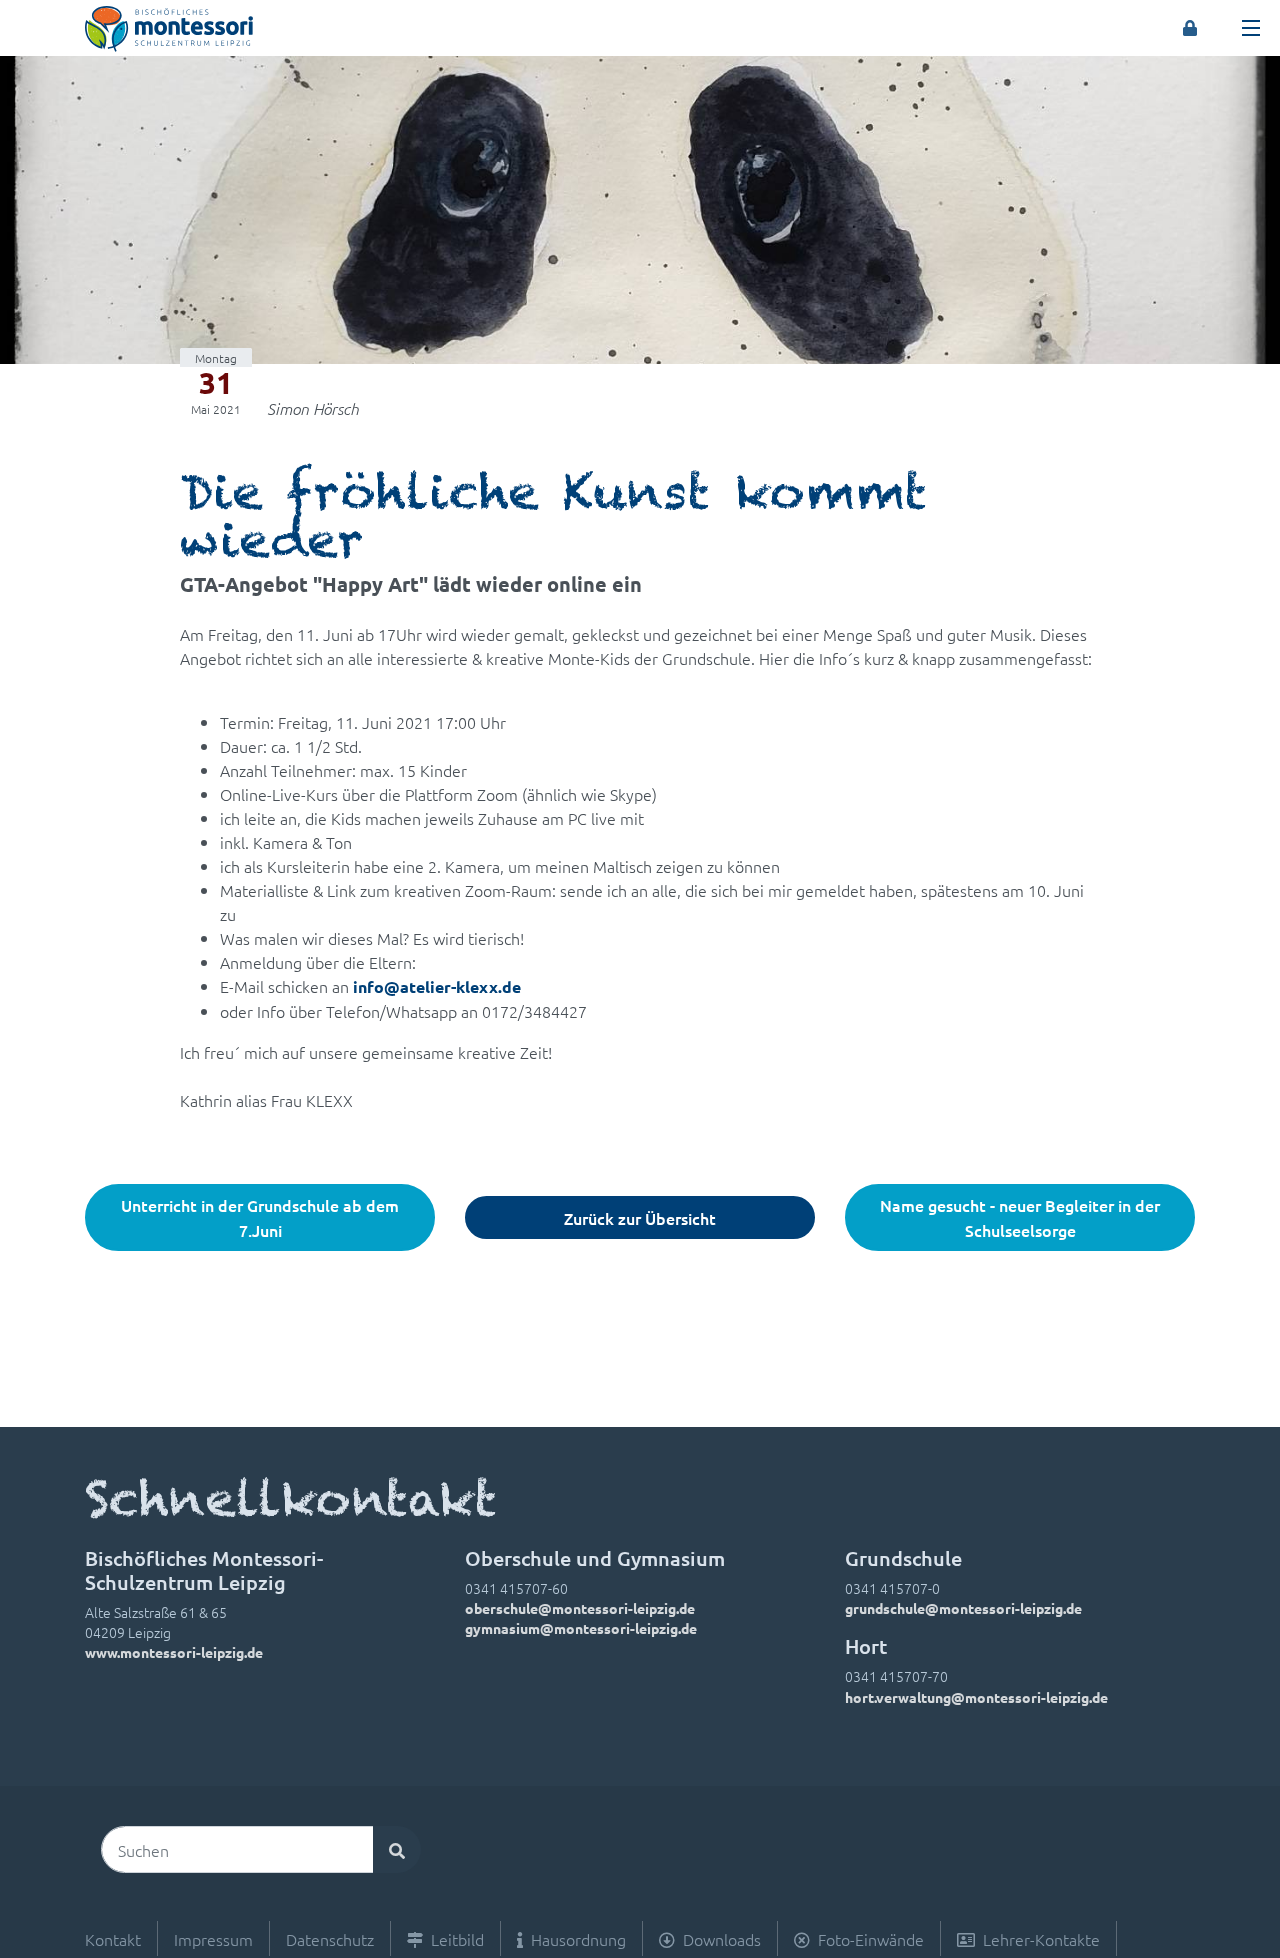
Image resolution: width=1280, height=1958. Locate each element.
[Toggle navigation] (1251, 28)
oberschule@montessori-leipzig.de (580, 1608)
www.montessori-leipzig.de (174, 1652)
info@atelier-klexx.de (437, 986)
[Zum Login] (1190, 28)
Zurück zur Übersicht (640, 1218)
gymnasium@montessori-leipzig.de (581, 1628)
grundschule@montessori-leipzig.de (963, 1608)
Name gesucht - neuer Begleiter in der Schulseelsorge (1020, 1217)
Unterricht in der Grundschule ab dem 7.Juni (260, 1217)
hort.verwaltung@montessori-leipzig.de (976, 1697)
